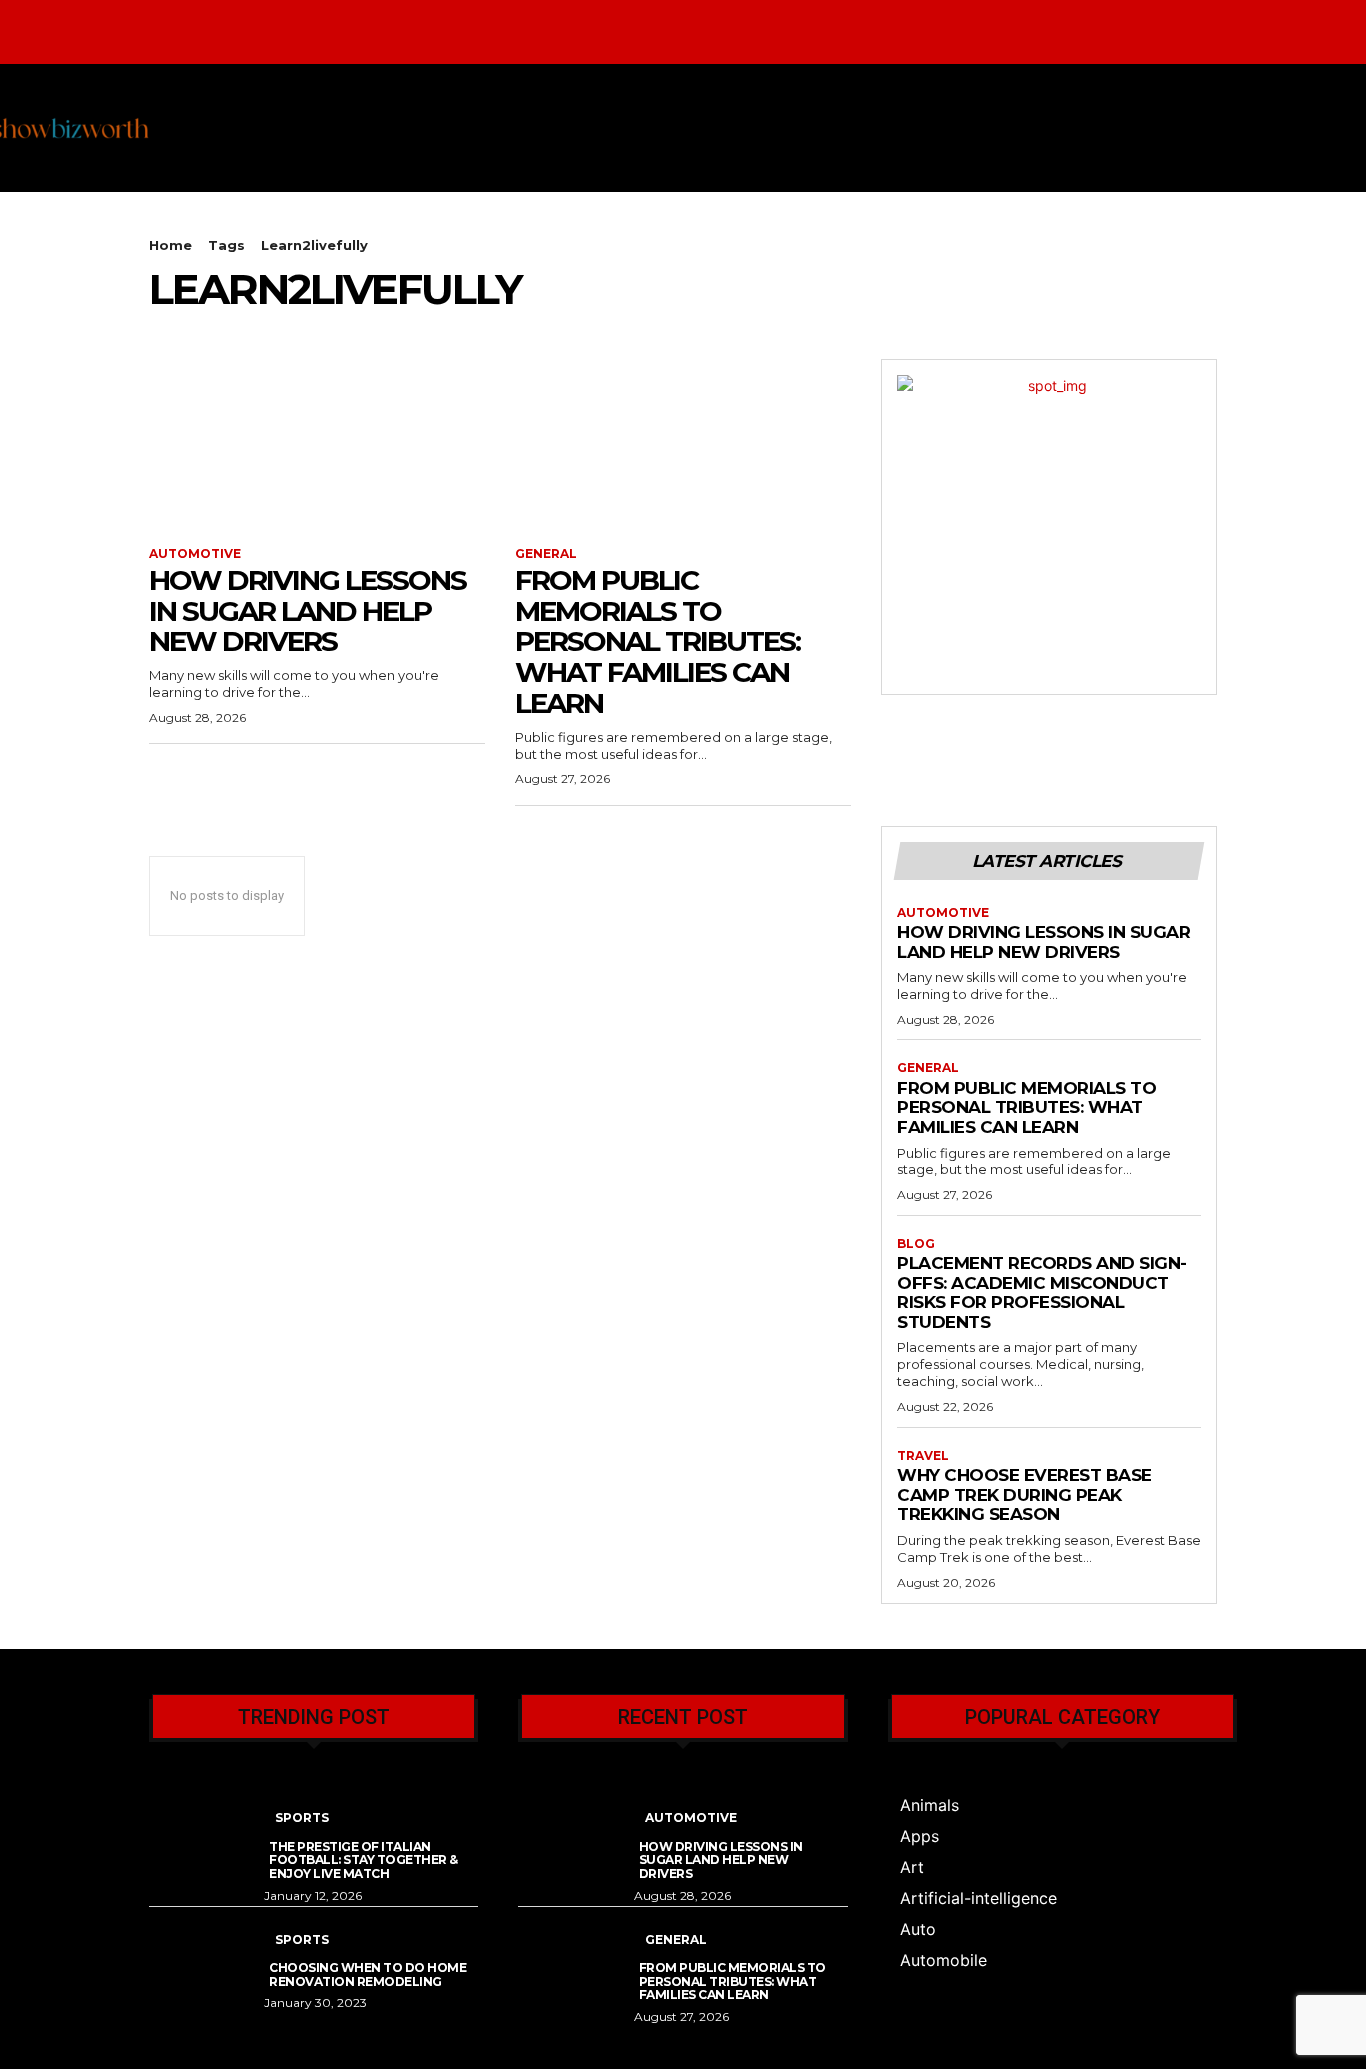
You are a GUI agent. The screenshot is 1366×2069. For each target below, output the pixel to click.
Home (170, 245)
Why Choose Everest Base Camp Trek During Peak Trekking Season (1024, 1494)
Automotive (195, 554)
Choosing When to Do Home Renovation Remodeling (367, 1974)
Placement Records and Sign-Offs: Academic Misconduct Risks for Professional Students (1042, 1292)
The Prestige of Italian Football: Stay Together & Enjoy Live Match (363, 1860)
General (546, 554)
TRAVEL (923, 1456)
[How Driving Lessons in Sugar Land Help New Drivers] (317, 443)
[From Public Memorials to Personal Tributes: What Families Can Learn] (683, 443)
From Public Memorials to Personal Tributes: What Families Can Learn (657, 641)
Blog (916, 1244)
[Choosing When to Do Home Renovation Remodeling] (206, 1952)
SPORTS (302, 1817)
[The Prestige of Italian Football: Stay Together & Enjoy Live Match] (206, 1830)
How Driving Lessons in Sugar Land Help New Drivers (307, 611)
